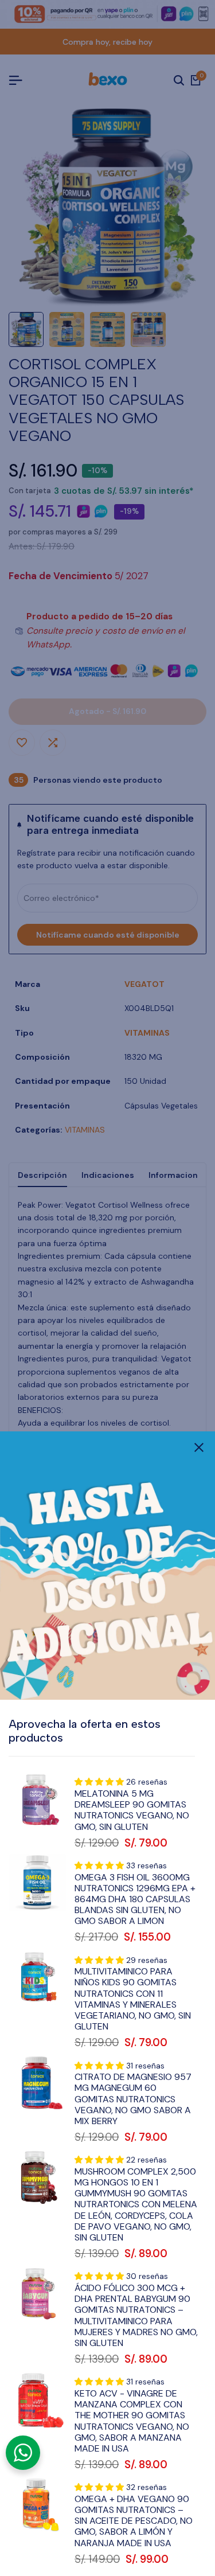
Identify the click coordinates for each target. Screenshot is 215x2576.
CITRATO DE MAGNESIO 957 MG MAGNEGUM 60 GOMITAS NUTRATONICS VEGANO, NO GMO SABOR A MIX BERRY (133, 2099)
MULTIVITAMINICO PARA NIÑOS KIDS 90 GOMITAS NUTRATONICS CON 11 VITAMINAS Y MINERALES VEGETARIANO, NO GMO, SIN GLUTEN (133, 1999)
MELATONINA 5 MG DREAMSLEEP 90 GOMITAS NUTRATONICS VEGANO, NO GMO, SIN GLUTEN (132, 1810)
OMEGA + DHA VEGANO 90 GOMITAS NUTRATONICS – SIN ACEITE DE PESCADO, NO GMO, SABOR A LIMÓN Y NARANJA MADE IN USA (134, 2521)
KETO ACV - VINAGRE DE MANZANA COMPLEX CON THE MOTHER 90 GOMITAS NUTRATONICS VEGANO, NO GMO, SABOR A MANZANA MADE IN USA (132, 2421)
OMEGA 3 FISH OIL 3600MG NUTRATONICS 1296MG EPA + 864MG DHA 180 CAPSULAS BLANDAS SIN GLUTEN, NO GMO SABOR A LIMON (135, 1899)
